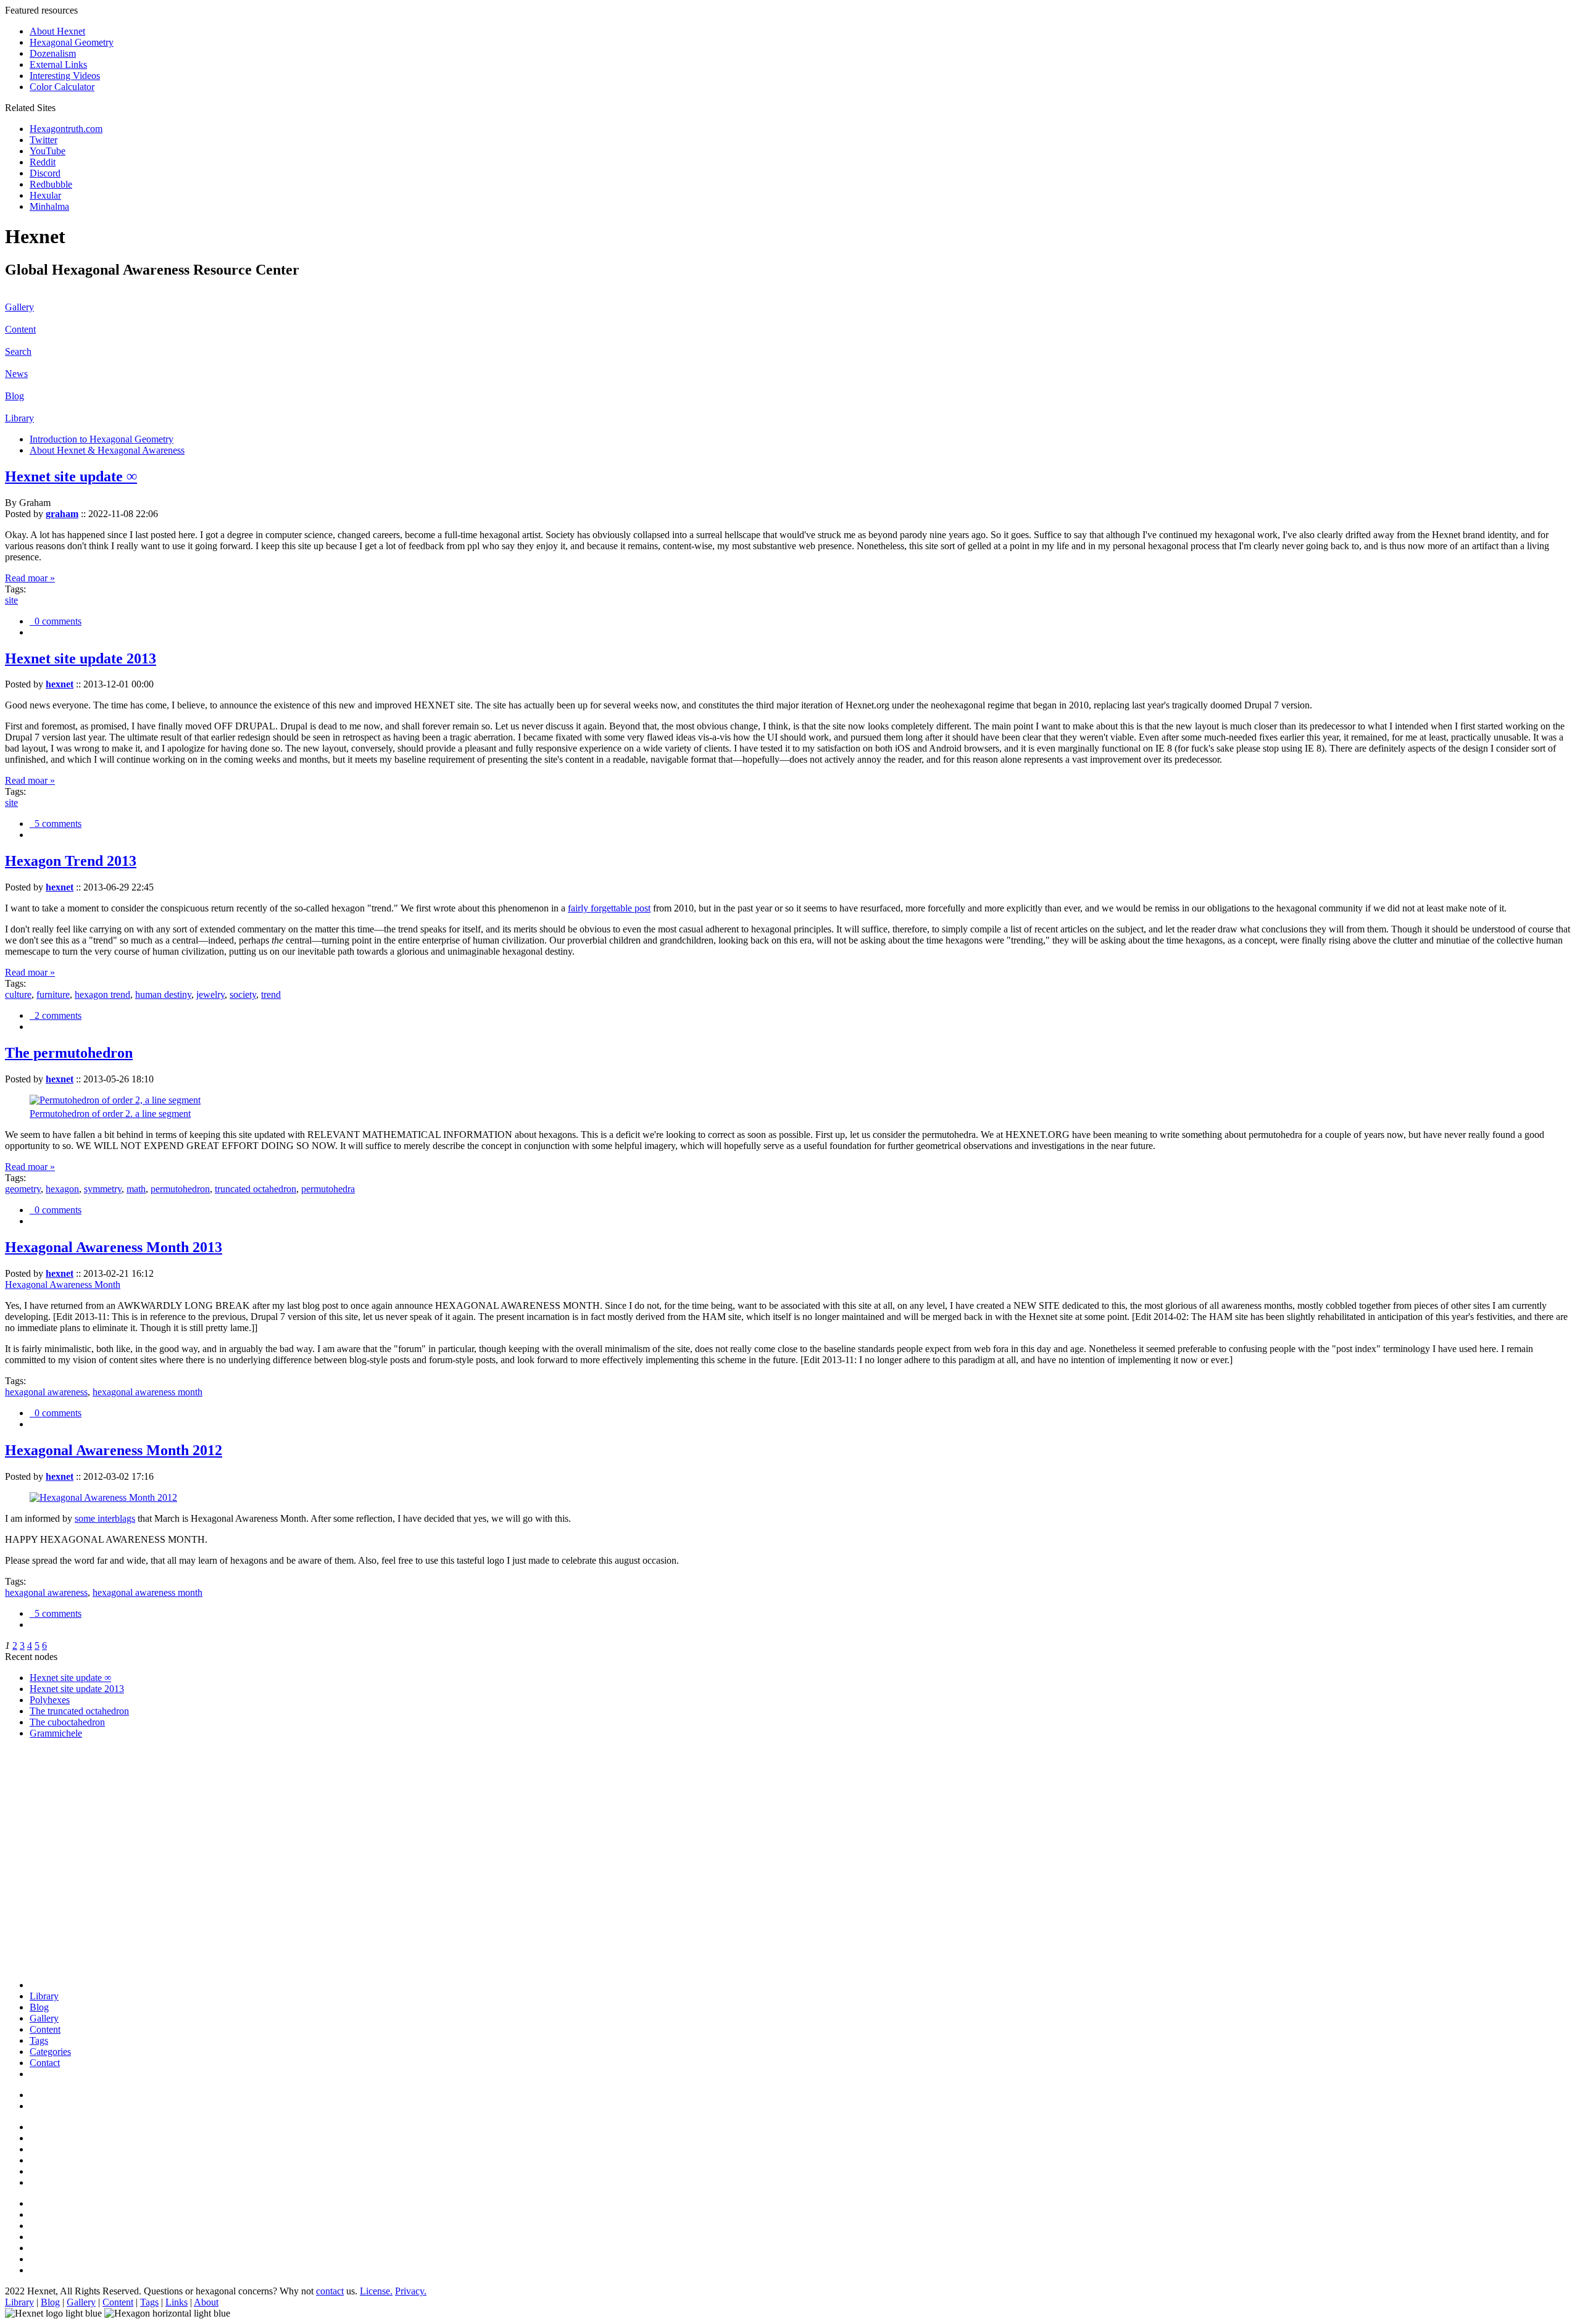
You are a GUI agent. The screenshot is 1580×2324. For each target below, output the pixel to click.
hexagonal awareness (46, 1392)
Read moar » (30, 578)
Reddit (43, 162)
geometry (23, 1189)
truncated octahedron (256, 1189)
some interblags (105, 1518)
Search (18, 351)
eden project (53, 1931)
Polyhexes (50, 1700)
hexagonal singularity (71, 1842)
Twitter (44, 140)
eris (36, 1820)
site (11, 600)
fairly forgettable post (609, 908)
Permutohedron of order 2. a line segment (110, 1114)
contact (330, 2291)
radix (39, 1953)
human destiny (163, 994)
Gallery (19, 307)
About (206, 2302)
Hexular (45, 195)
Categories (50, 2052)
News (16, 374)
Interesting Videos (65, 76)
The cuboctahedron (67, 1722)
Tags (39, 2040)
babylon (45, 1942)
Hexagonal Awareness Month (63, 1284)
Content (20, 329)
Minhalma (49, 206)
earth (39, 1919)
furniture (53, 994)
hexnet (60, 684)
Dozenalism (53, 53)
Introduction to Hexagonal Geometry (102, 439)
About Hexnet (57, 31)
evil (37, 1797)
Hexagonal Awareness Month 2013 (114, 1247)
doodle (43, 1864)
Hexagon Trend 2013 (71, 861)
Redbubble (51, 184)
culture (18, 994)
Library (19, 418)
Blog (15, 396)
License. (376, 2291)
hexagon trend (102, 994)
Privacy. (411, 2291)
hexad (41, 1853)
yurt (37, 1964)
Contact (45, 2063)
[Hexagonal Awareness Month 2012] (103, 1497)
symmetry (103, 1189)
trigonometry (55, 1775)
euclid (41, 1786)
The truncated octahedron (79, 1711)
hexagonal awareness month (148, 1392)
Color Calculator (62, 87)
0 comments (56, 621)
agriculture (50, 1897)
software (46, 1831)
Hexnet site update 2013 (81, 658)
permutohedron (180, 1189)
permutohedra (328, 1189)
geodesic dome (59, 1908)
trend (271, 994)
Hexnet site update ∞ (71, 476)
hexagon (62, 1189)
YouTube (48, 151)
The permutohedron (69, 1053)
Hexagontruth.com (66, 129)
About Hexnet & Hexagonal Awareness (107, 450)
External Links (58, 64)
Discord (45, 173)
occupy (44, 1875)
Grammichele (56, 1733)
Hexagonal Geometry (72, 42)
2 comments (56, 1015)
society (243, 994)
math (136, 1189)
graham (62, 514)
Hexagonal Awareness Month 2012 (114, 1450)
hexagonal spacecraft (70, 1808)
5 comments (56, 824)
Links (177, 2302)
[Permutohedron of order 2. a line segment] (115, 1100)
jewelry (210, 994)
